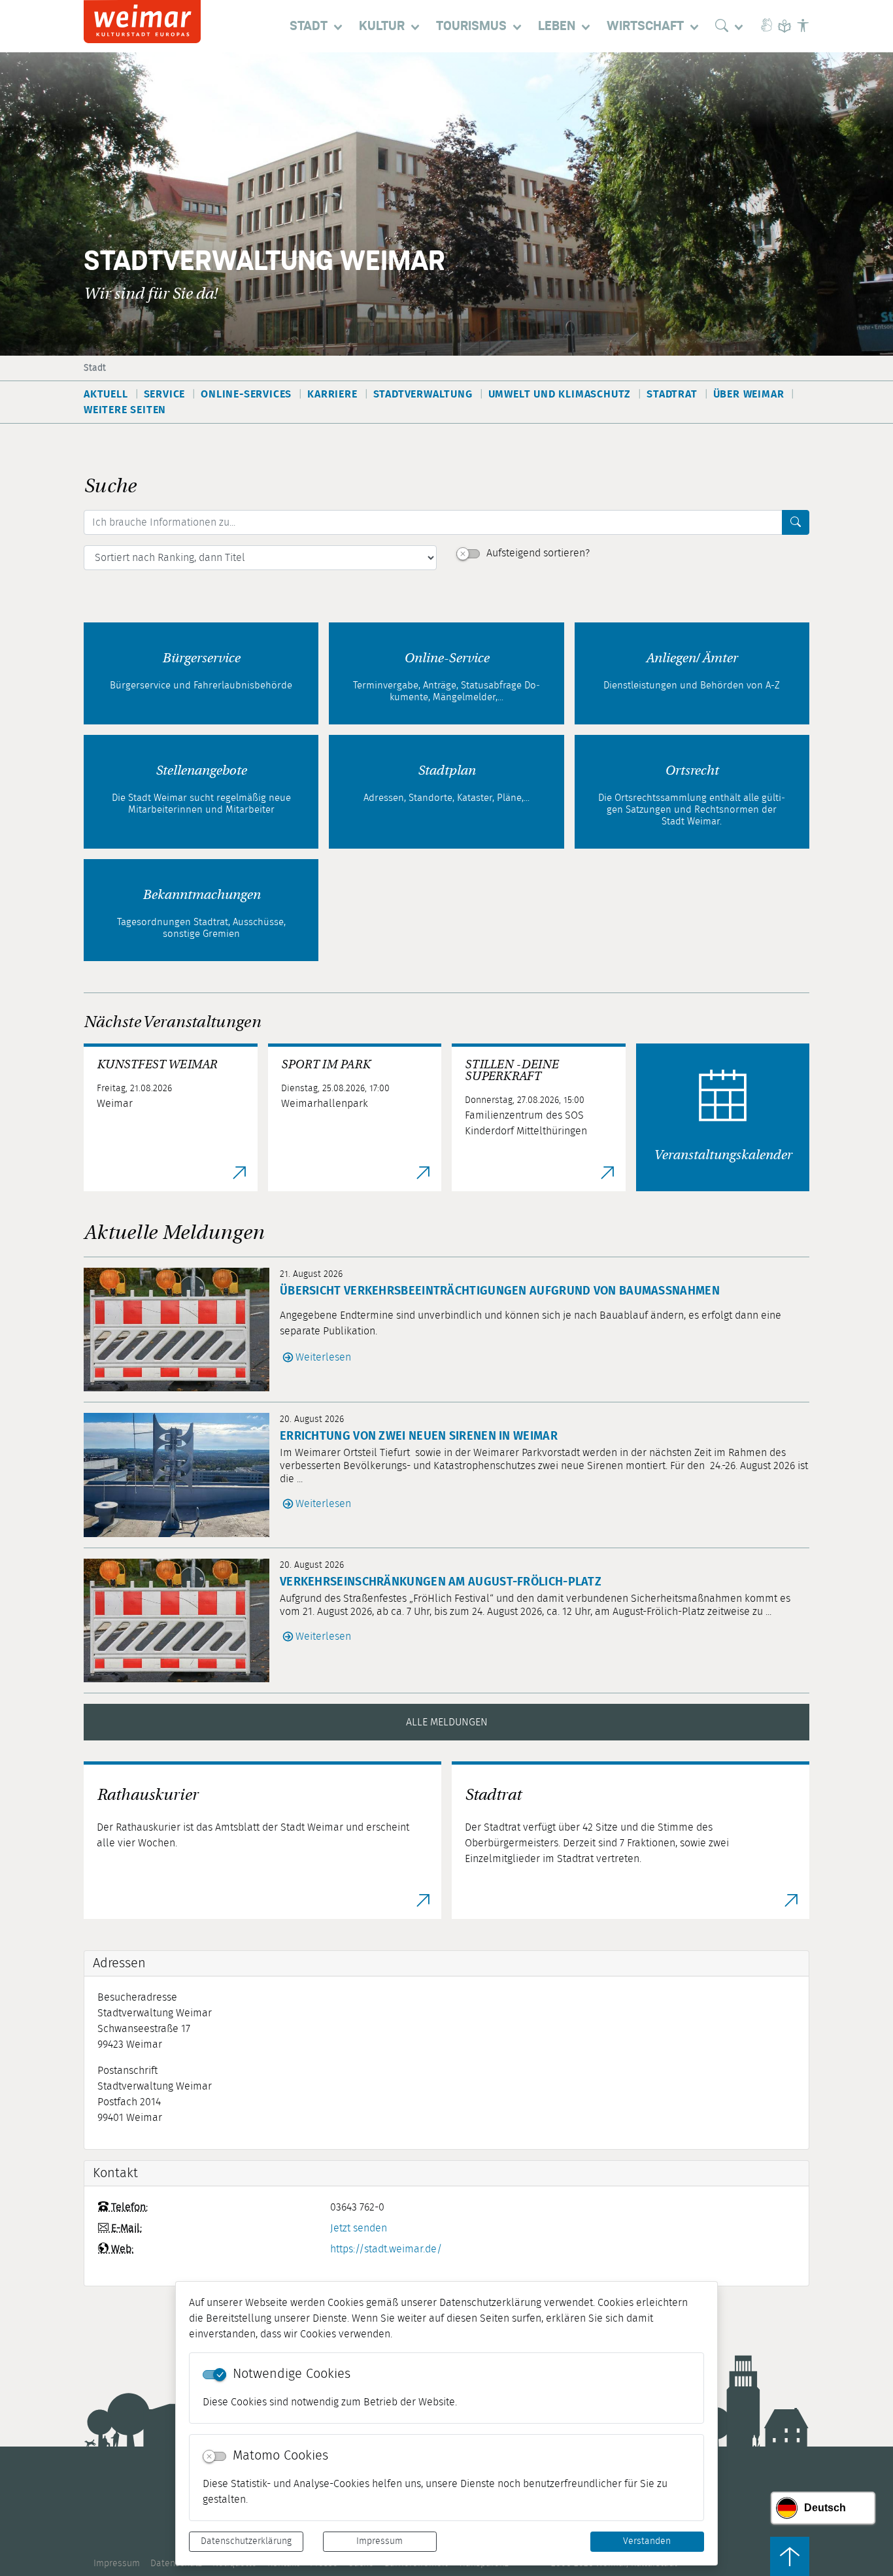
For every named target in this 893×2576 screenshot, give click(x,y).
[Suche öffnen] (732, 26)
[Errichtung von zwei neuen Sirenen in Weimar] (182, 1475)
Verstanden (647, 2541)
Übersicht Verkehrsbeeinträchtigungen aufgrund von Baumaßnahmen (500, 1291)
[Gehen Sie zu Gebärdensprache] (766, 26)
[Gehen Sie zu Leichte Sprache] (784, 26)
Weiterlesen (323, 1357)
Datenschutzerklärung (246, 2541)
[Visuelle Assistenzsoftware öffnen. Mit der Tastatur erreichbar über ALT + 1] (803, 26)
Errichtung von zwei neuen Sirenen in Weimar (419, 1436)
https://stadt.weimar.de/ (386, 2249)
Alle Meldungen (447, 1722)
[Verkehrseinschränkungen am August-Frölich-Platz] (182, 1620)
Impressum (379, 2541)
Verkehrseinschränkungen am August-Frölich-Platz (441, 1582)
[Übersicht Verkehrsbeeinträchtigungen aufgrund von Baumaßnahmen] (182, 1330)
